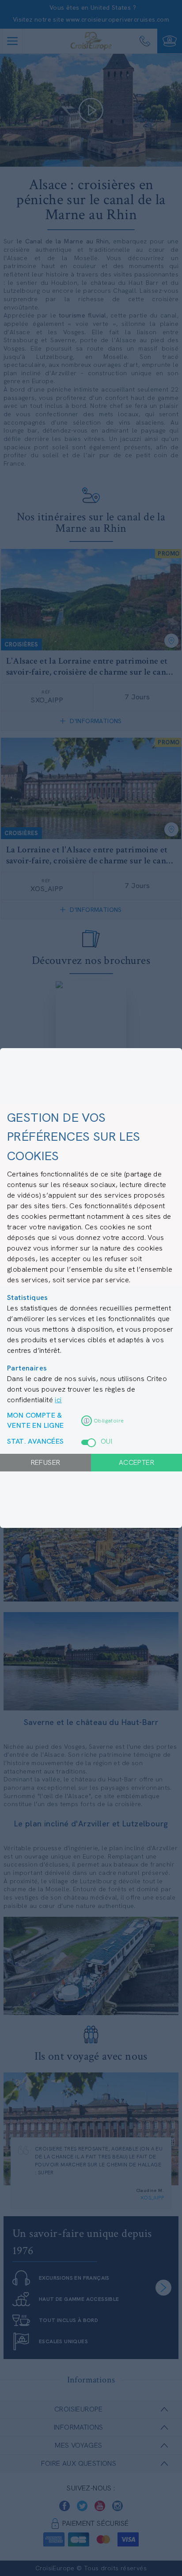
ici (58, 1400)
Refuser (46, 1462)
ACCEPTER (136, 1462)
